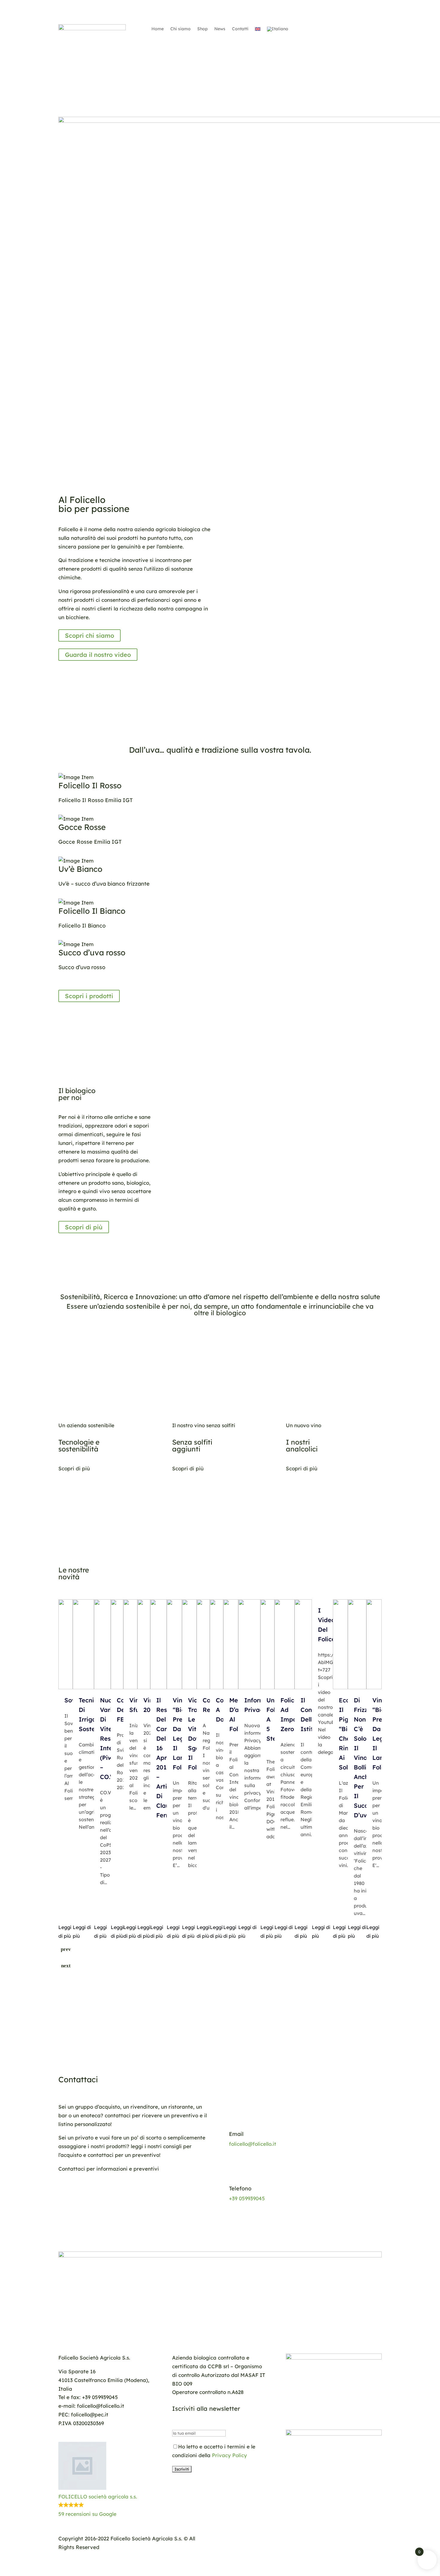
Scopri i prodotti (89, 996)
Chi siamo (180, 29)
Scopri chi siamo (89, 635)
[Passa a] (258, 30)
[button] (106, 2480)
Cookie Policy (307, 2538)
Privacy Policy (229, 2455)
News (220, 29)
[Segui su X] (343, 29)
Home (158, 29)
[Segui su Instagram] (331, 29)
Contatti (240, 29)
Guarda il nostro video (98, 655)
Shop (202, 29)
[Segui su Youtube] (355, 29)
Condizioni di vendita (355, 2538)
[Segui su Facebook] (319, 29)
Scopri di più (84, 1227)
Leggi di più (65, 1932)
